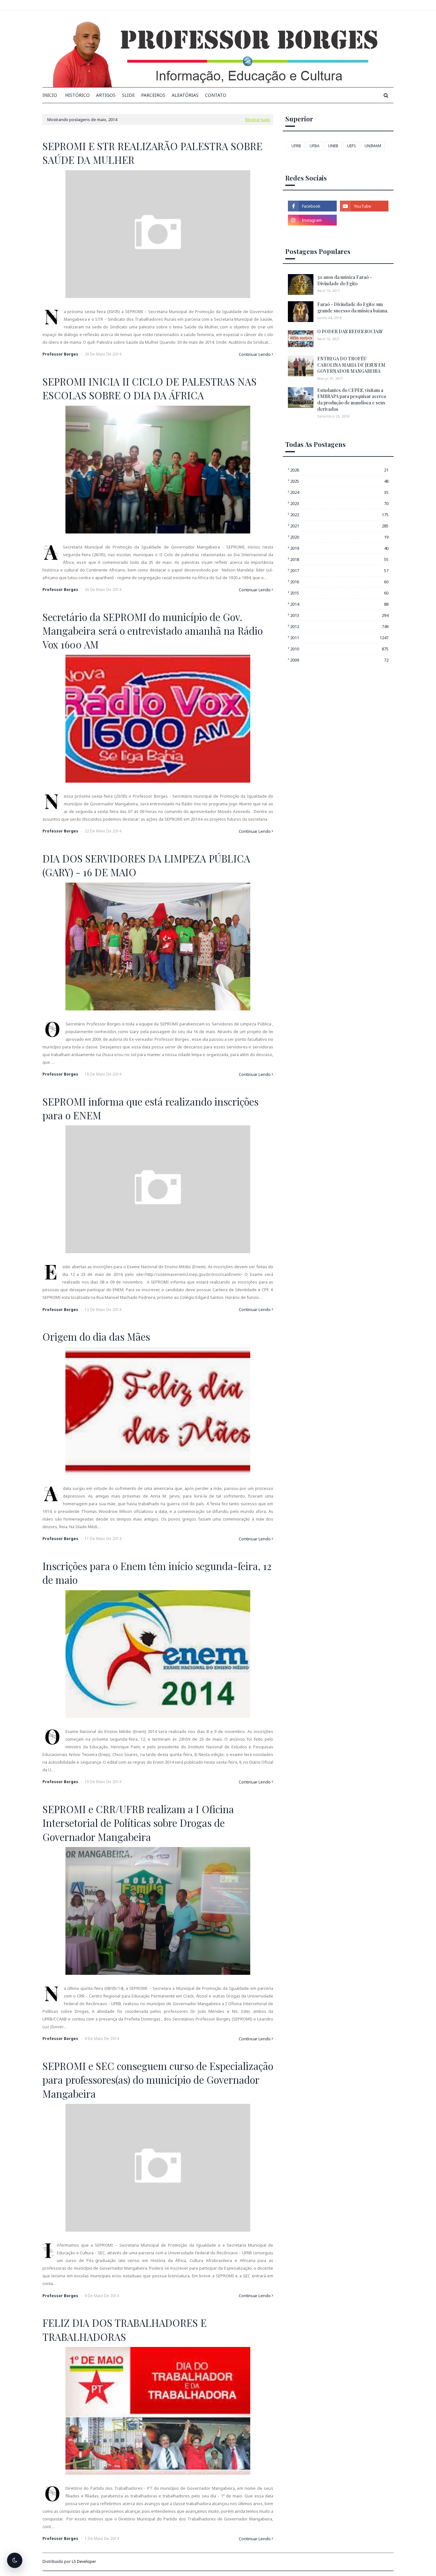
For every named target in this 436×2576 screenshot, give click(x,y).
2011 (339, 638)
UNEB (333, 146)
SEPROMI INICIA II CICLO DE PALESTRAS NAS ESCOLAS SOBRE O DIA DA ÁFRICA (150, 388)
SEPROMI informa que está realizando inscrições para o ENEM (150, 1108)
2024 (339, 492)
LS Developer (84, 2561)
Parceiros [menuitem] (153, 95)
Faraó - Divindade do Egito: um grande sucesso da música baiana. (353, 307)
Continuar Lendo (255, 354)
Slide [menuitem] (128, 95)
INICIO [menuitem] (50, 95)
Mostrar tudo (258, 119)
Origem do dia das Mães (96, 1337)
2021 (339, 526)
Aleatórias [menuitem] (185, 95)
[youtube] (364, 206)
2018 (339, 559)
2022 (339, 515)
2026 (339, 470)
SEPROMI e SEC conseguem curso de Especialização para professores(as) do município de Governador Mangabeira (158, 2080)
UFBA (315, 146)
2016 (339, 582)
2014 (339, 604)
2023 (339, 503)
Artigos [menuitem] (106, 95)
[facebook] (312, 206)
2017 (339, 571)
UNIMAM (373, 146)
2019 (339, 548)
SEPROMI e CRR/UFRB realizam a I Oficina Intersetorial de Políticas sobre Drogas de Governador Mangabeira (138, 1823)
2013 (339, 615)
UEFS (351, 146)
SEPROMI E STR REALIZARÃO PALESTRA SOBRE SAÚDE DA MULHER (152, 153)
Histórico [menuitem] (77, 95)
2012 (339, 626)
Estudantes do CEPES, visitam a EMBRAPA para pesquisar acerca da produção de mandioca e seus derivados (352, 400)
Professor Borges (60, 354)
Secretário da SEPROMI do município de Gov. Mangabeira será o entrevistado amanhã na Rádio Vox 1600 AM (153, 631)
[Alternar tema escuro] (15, 2560)
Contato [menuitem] (216, 95)
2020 (339, 537)
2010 (339, 649)
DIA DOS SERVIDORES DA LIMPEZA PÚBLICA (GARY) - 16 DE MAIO (146, 865)
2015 (339, 593)
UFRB (296, 146)
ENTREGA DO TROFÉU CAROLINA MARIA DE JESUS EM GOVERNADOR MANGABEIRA (351, 365)
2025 (339, 481)
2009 (339, 660)
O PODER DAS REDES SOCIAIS (350, 331)
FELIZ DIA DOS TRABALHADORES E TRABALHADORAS (124, 2330)
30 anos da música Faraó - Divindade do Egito (345, 280)
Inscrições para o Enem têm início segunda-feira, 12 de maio (157, 1573)
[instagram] (312, 220)
